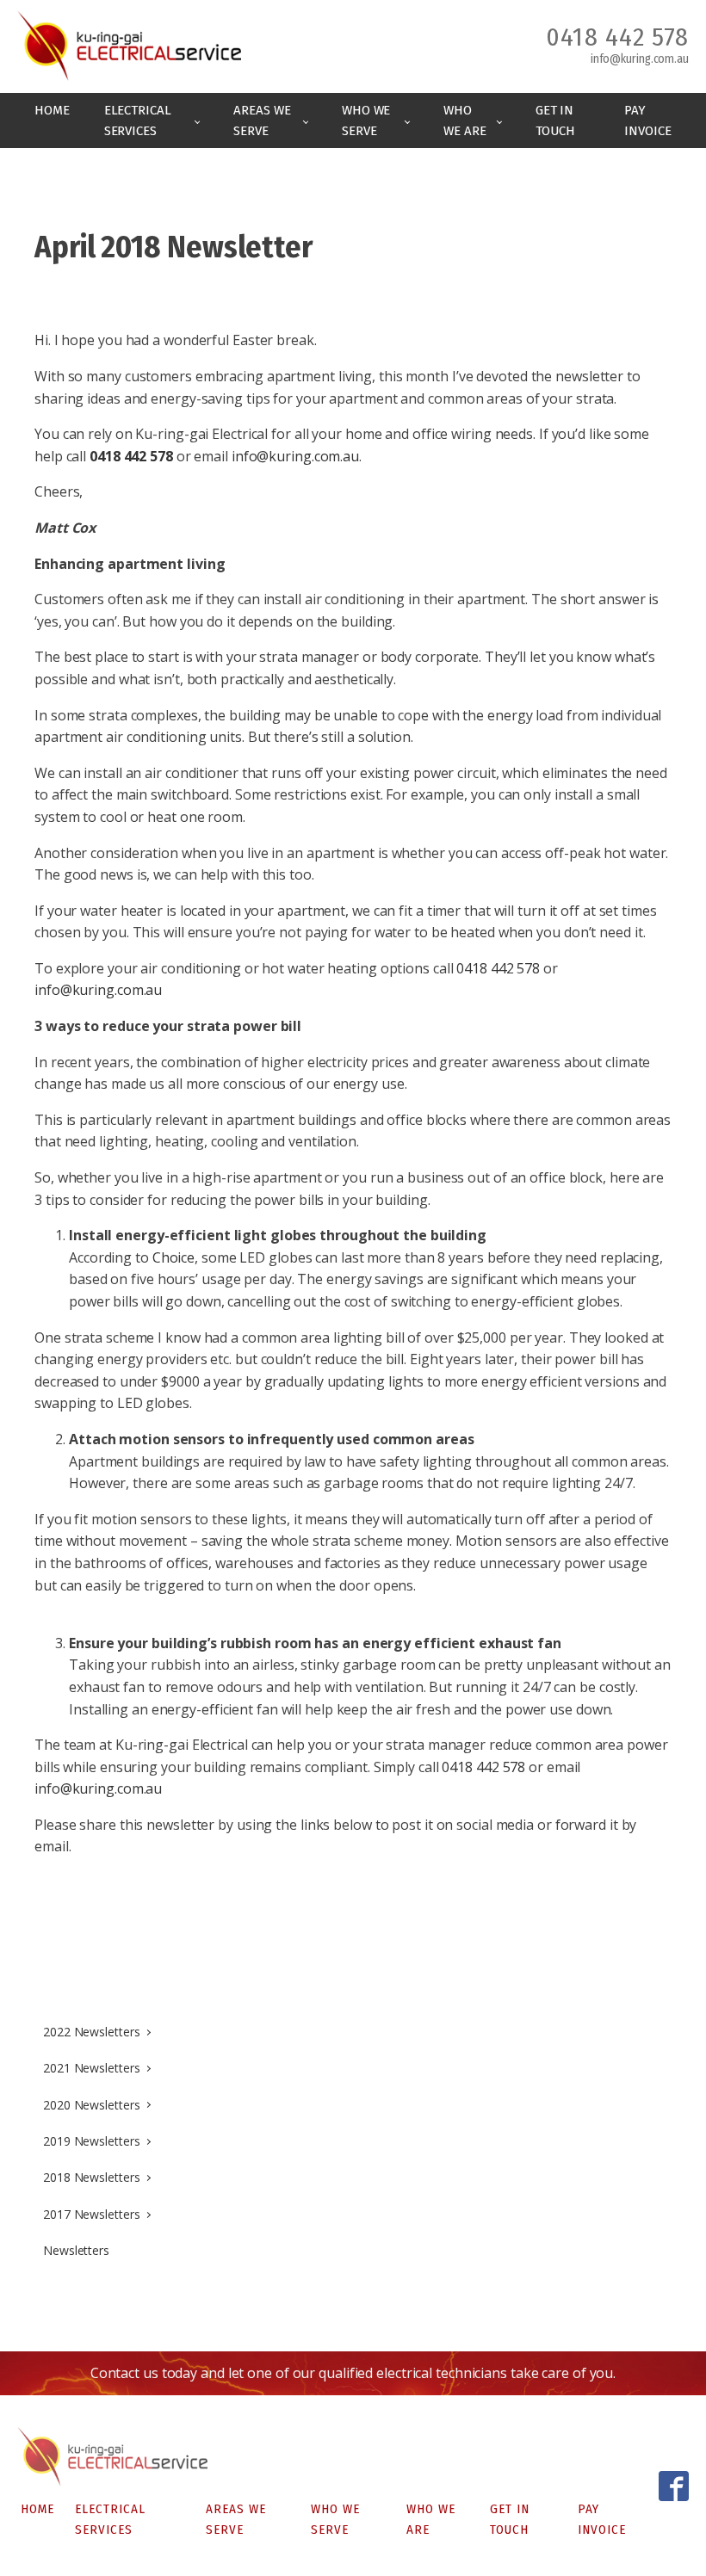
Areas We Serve (262, 120)
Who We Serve (366, 120)
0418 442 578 (617, 37)
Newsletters (76, 2250)
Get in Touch (556, 120)
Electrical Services (138, 120)
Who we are (464, 120)
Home (52, 110)
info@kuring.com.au (640, 59)
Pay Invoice (647, 120)
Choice (173, 1257)
